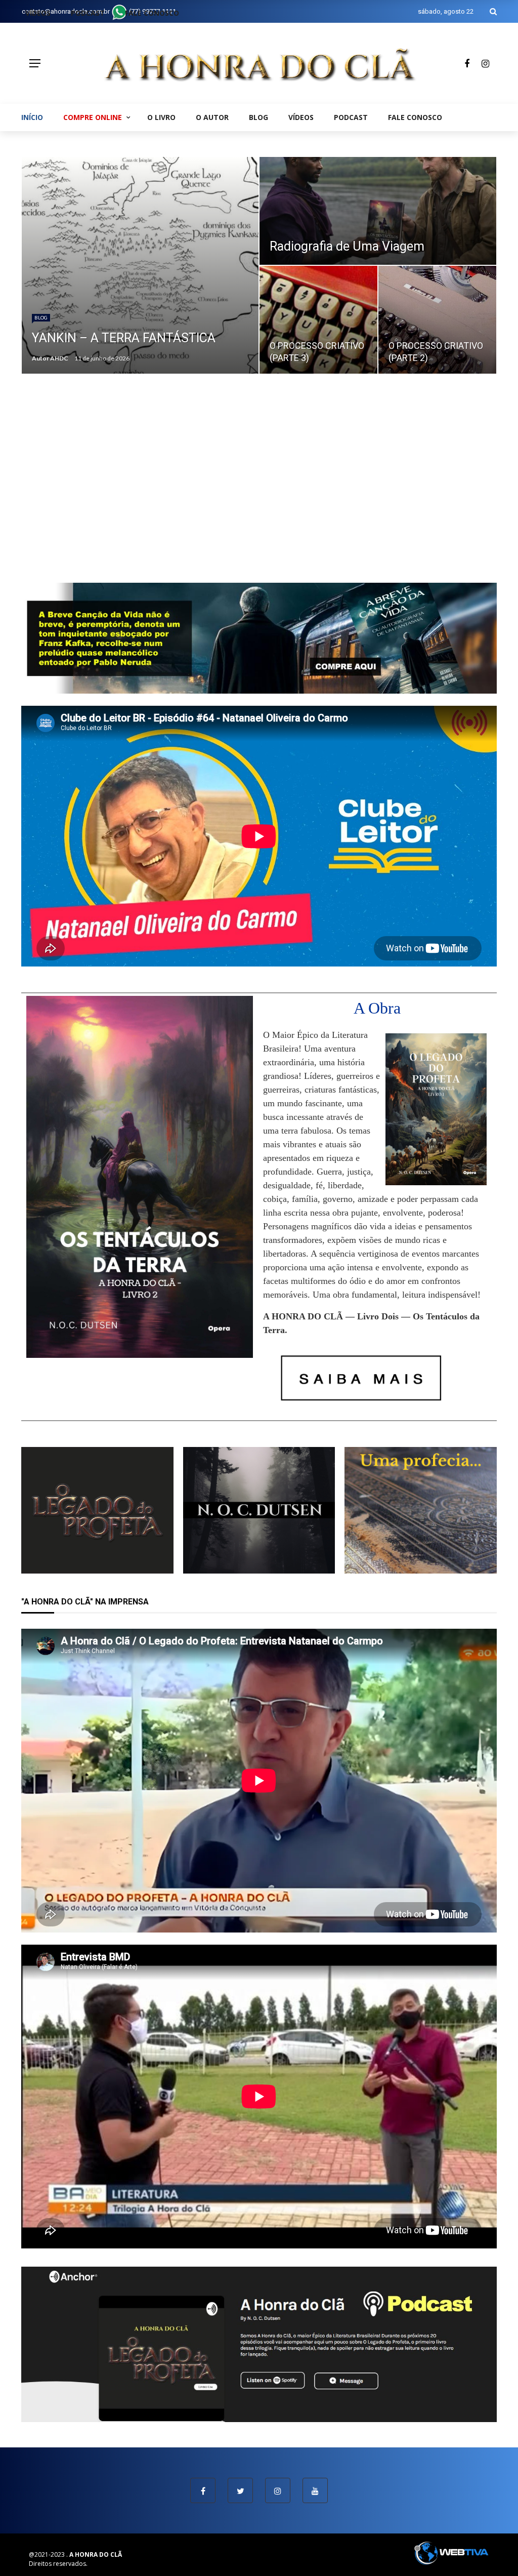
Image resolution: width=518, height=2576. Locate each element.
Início (32, 117)
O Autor (212, 117)
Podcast (351, 117)
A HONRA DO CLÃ (96, 2554)
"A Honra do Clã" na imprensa (85, 1602)
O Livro (161, 117)
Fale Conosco (415, 117)
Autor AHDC (50, 358)
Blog (258, 117)
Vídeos (301, 117)
